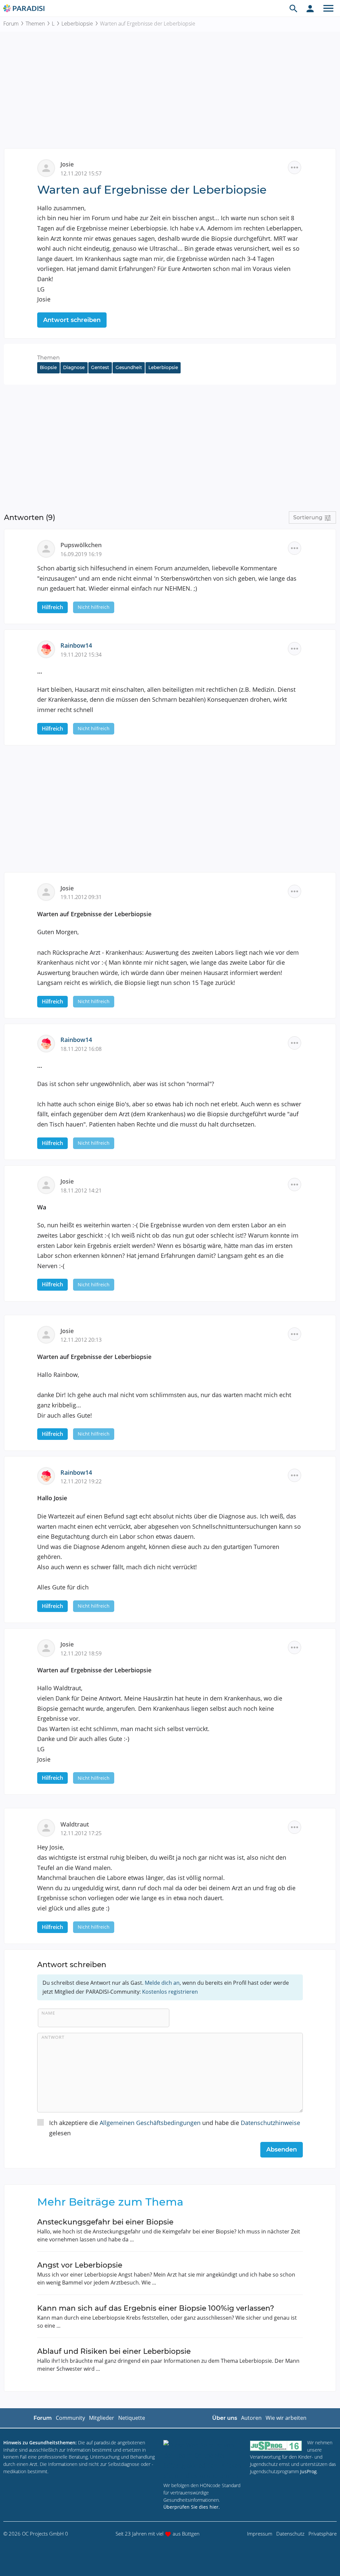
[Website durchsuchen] (294, 8)
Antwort (53, 2037)
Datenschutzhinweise (270, 2123)
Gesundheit (129, 367)
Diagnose (74, 367)
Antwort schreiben (72, 320)
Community (70, 2418)
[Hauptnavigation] (328, 8)
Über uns (225, 2418)
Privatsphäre (323, 2534)
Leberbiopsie (77, 24)
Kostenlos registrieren (170, 1992)
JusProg (308, 2471)
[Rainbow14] (49, 649)
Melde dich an (162, 1983)
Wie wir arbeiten (286, 2418)
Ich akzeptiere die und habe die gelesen (175, 2128)
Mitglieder (102, 2418)
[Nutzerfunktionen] (310, 8)
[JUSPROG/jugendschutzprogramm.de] (276, 2446)
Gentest (100, 367)
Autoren (251, 2418)
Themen (35, 24)
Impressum (260, 2534)
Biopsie (48, 367)
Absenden (282, 2150)
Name (48, 2013)
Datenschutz (290, 2534)
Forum (11, 24)
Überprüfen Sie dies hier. (192, 2507)
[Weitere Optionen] (295, 167)
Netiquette (132, 2418)
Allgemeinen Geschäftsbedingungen (150, 2123)
